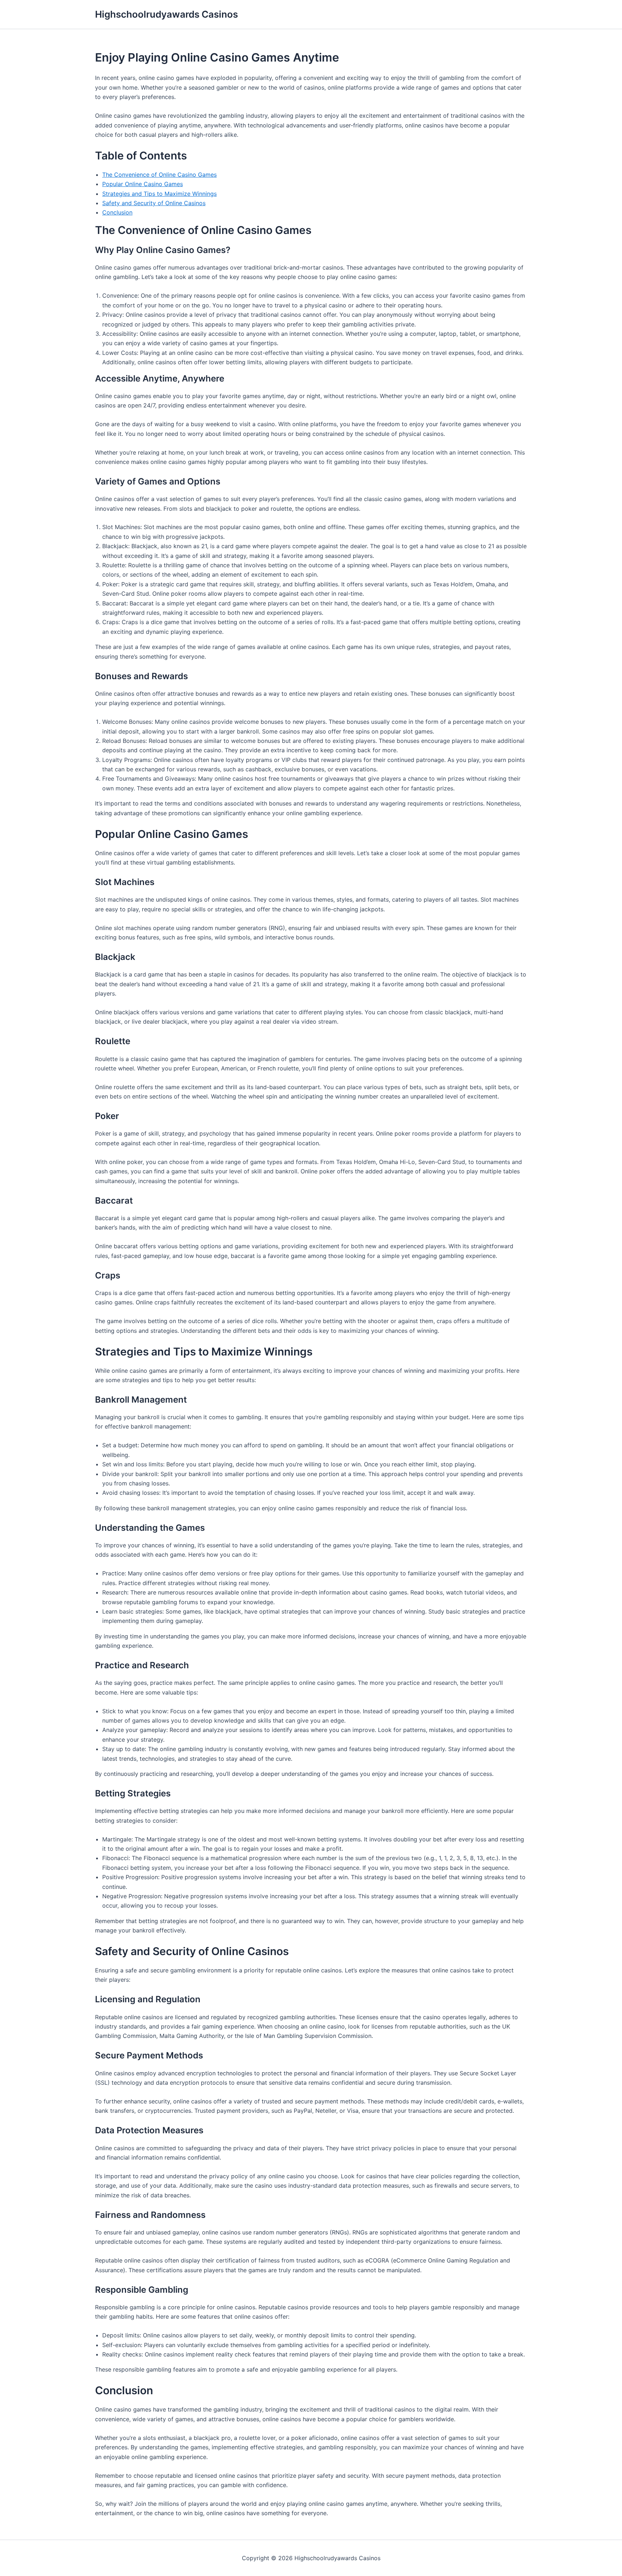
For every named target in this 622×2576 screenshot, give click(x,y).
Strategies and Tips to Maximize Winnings (159, 194)
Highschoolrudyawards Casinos (166, 14)
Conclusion (117, 212)
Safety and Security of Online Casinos (154, 203)
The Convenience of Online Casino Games (159, 175)
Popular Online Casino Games (143, 184)
